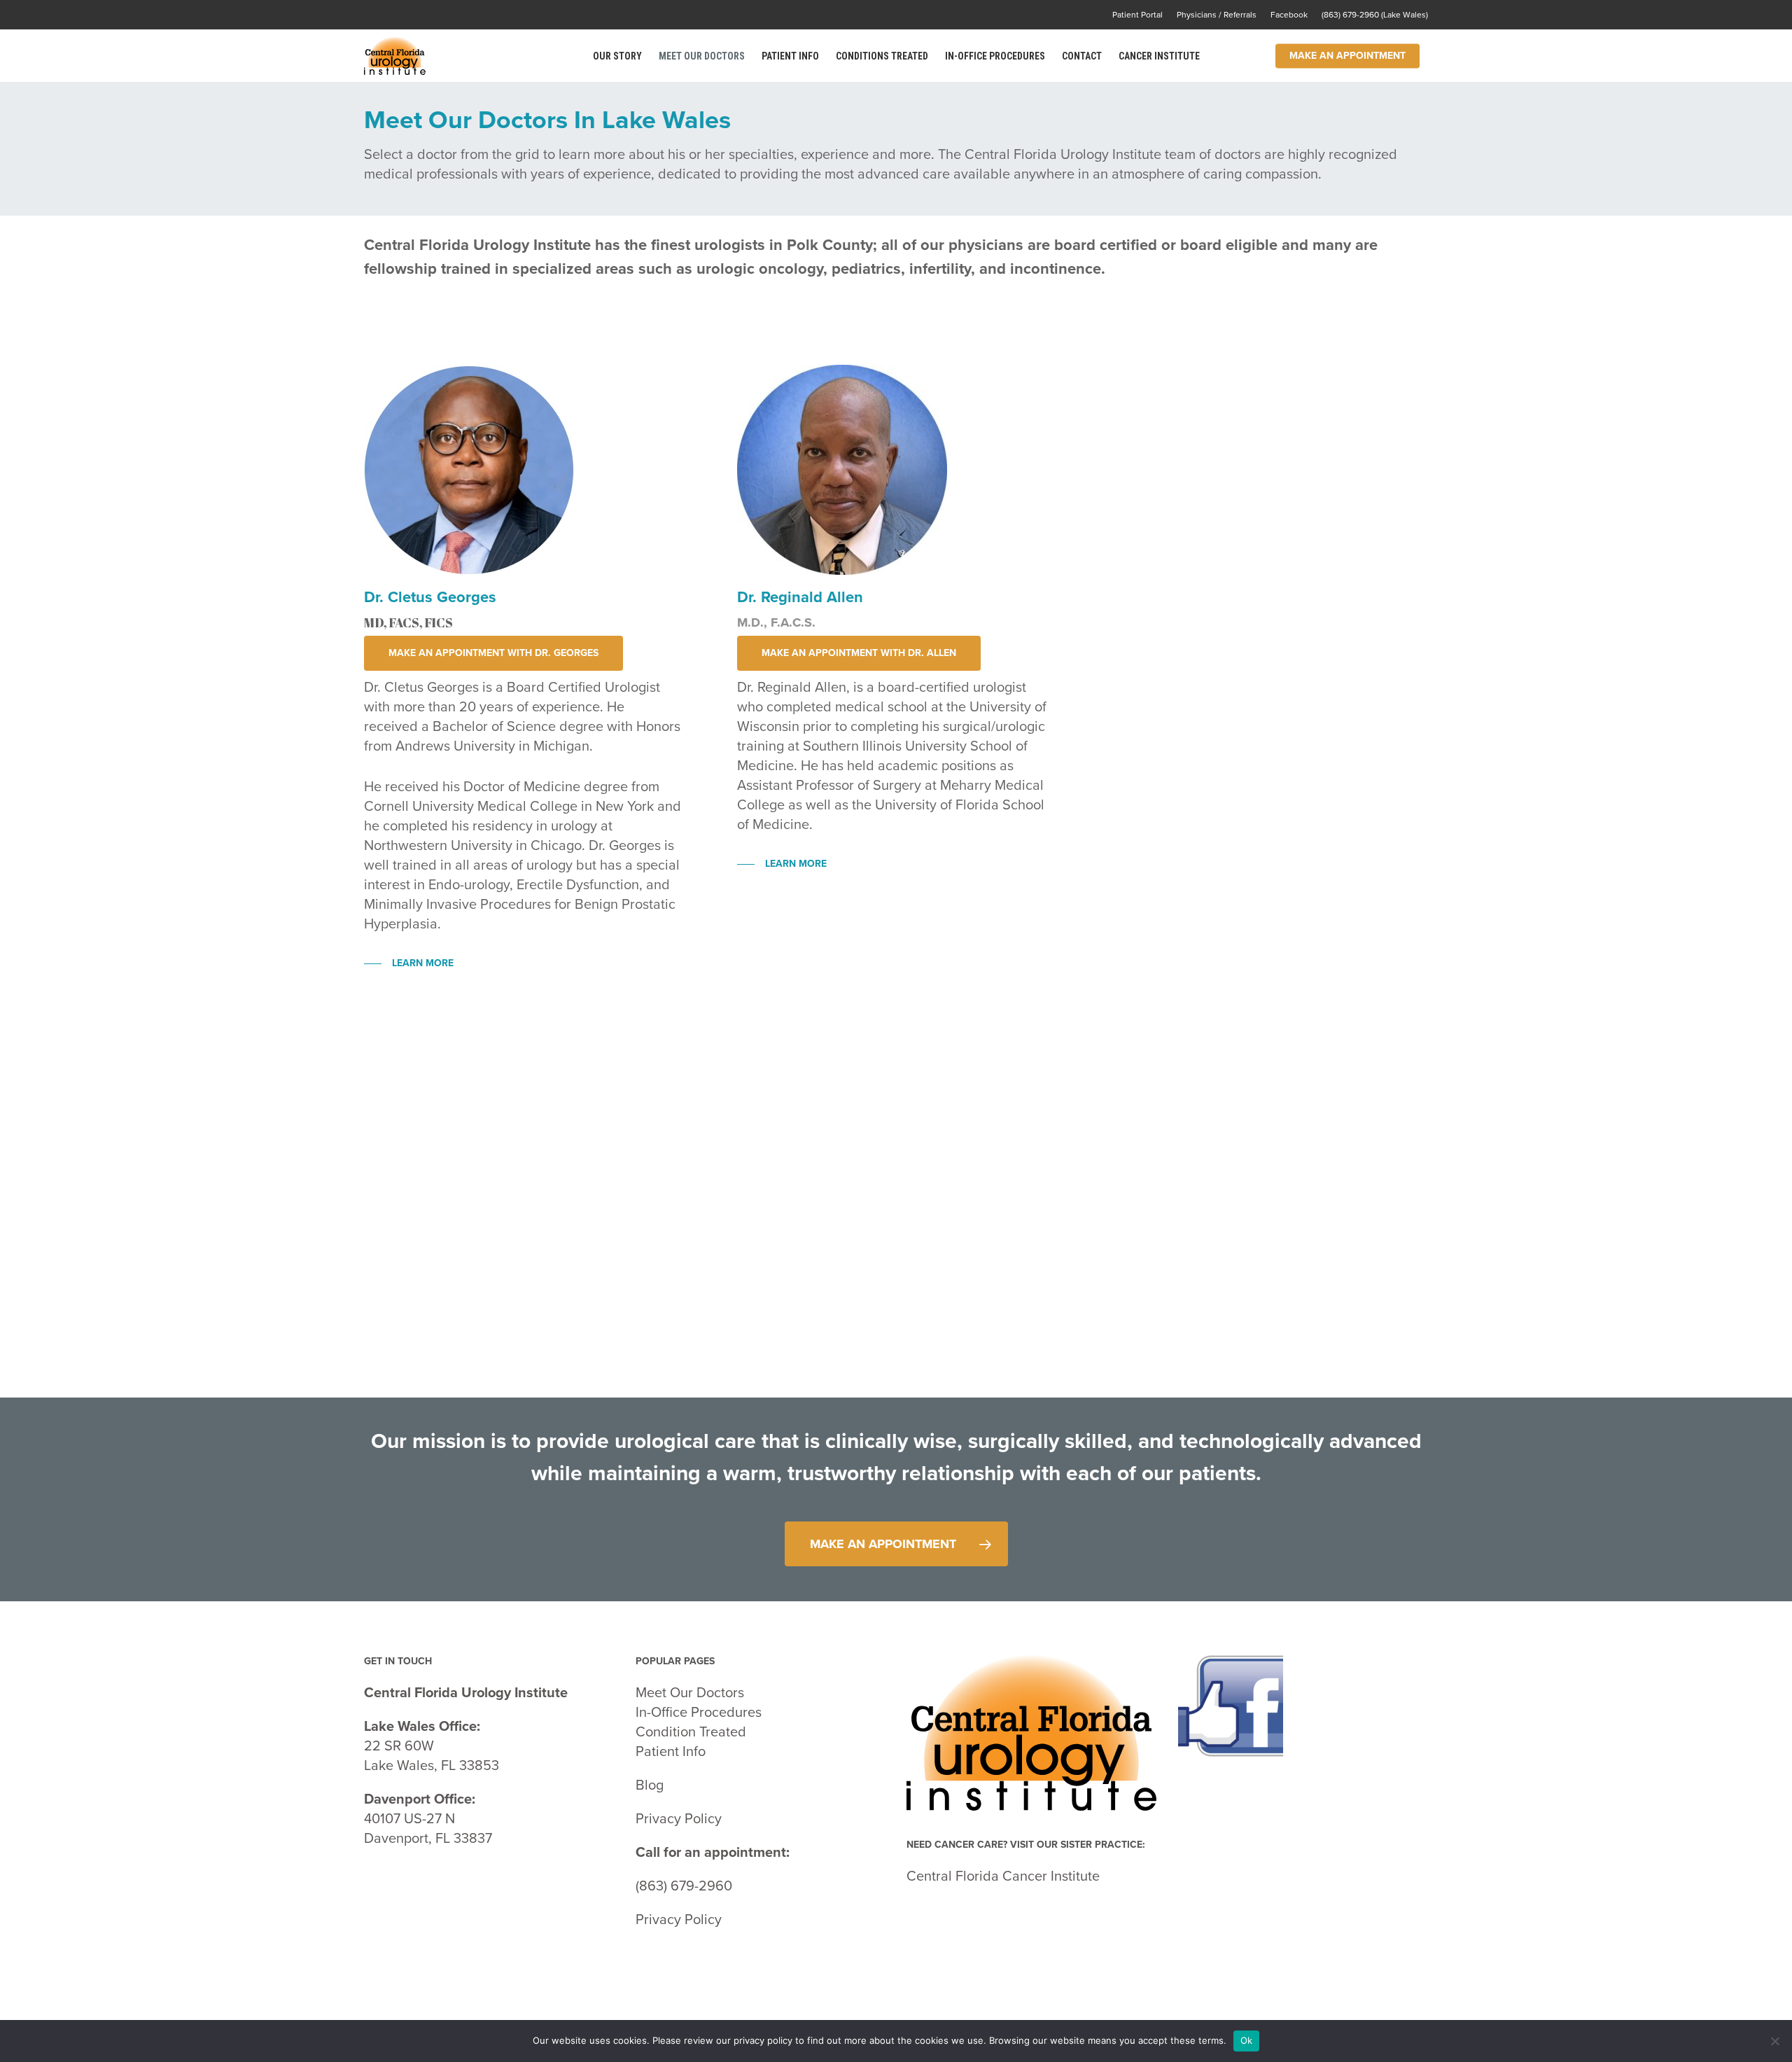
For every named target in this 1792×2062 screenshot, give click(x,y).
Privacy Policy (679, 1819)
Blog (650, 1785)
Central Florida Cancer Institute (1005, 1876)
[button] (493, 653)
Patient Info (672, 1752)
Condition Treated (691, 1732)
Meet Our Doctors (690, 1693)
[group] (761, 1823)
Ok (1247, 2040)
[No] (1774, 2041)
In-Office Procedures (699, 1713)
